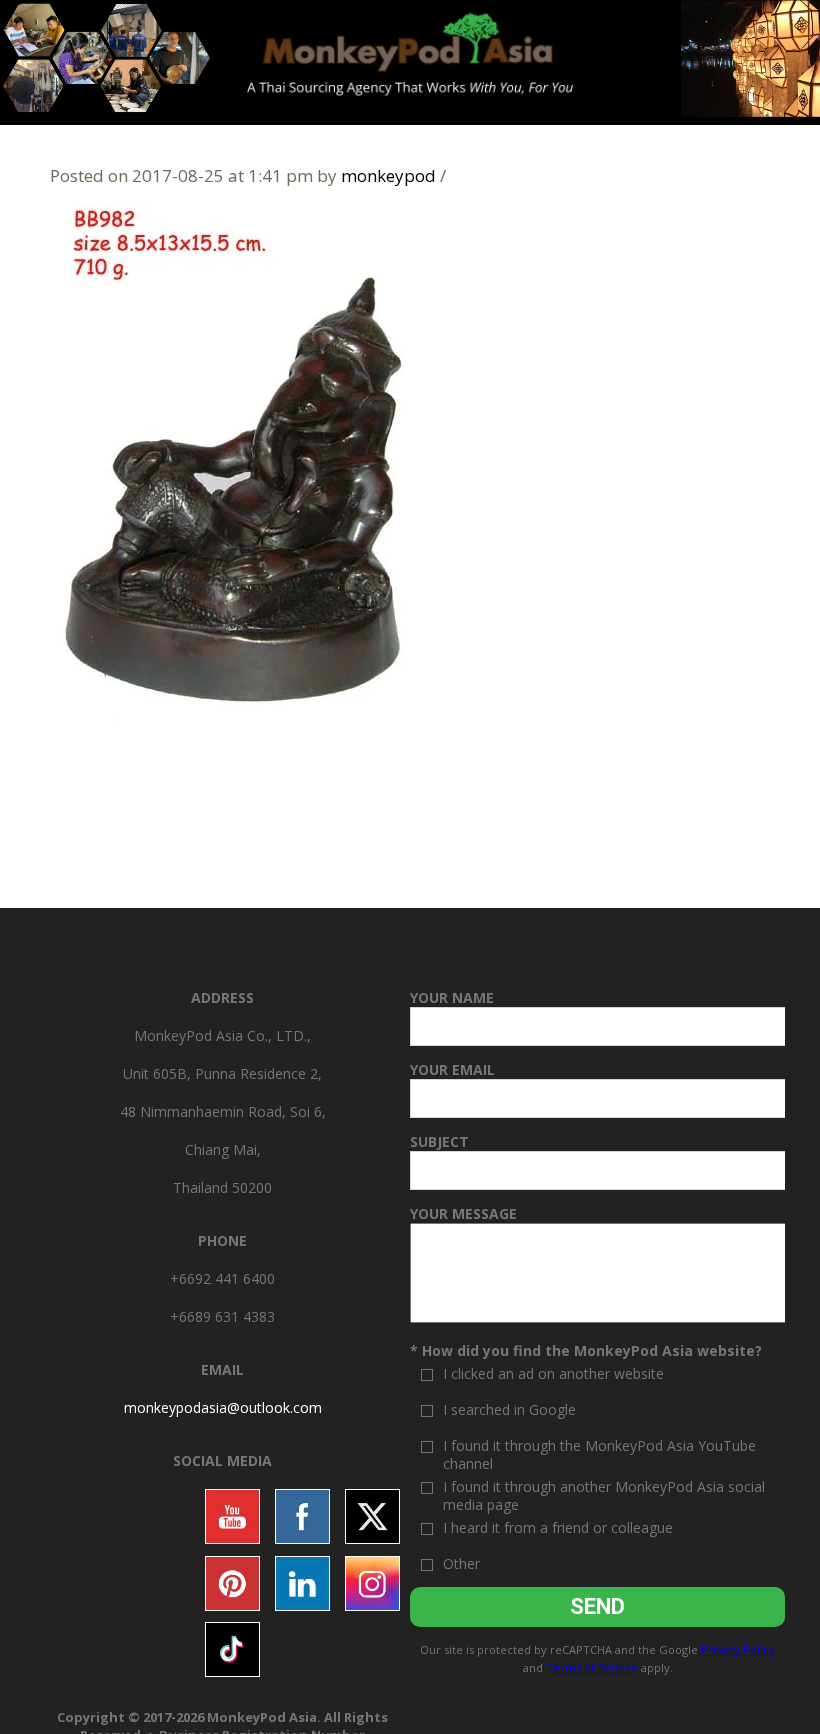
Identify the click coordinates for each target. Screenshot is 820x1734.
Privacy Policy (738, 1649)
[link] (223, 1407)
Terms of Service (592, 1667)
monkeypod (388, 175)
